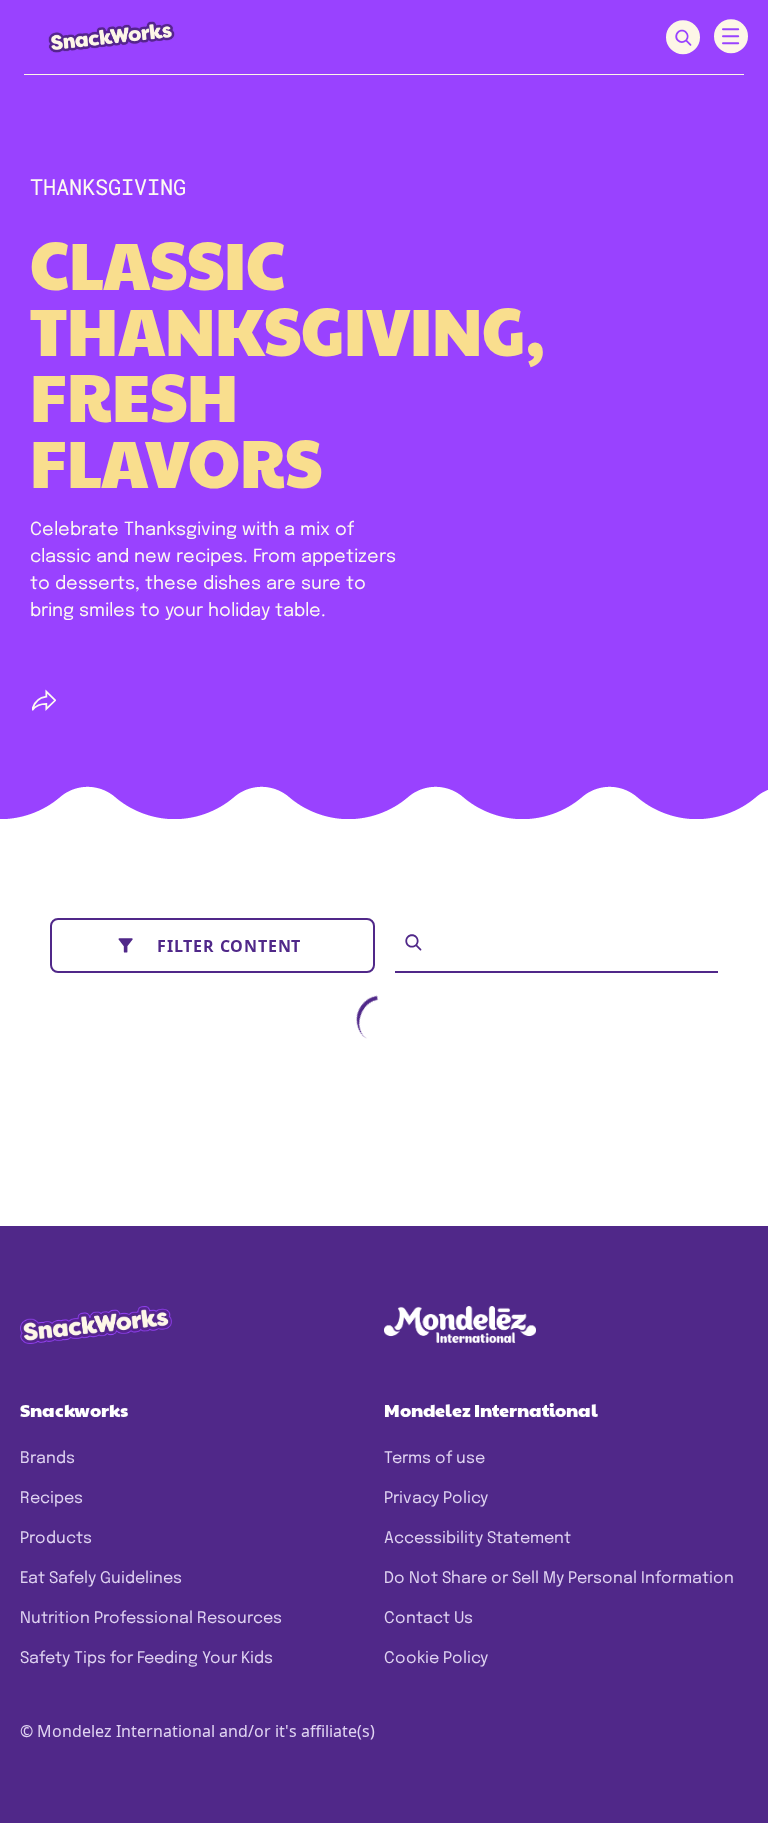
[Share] (44, 701)
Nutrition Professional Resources (151, 1618)
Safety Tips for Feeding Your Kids (146, 1658)
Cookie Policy (436, 1658)
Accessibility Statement (477, 1538)
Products (56, 1538)
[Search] (413, 942)
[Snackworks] (97, 36)
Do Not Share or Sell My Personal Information (559, 1578)
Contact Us (428, 1618)
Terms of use (434, 1458)
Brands (47, 1458)
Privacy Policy (436, 1498)
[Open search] (683, 37)
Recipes (51, 1498)
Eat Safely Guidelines (101, 1578)
